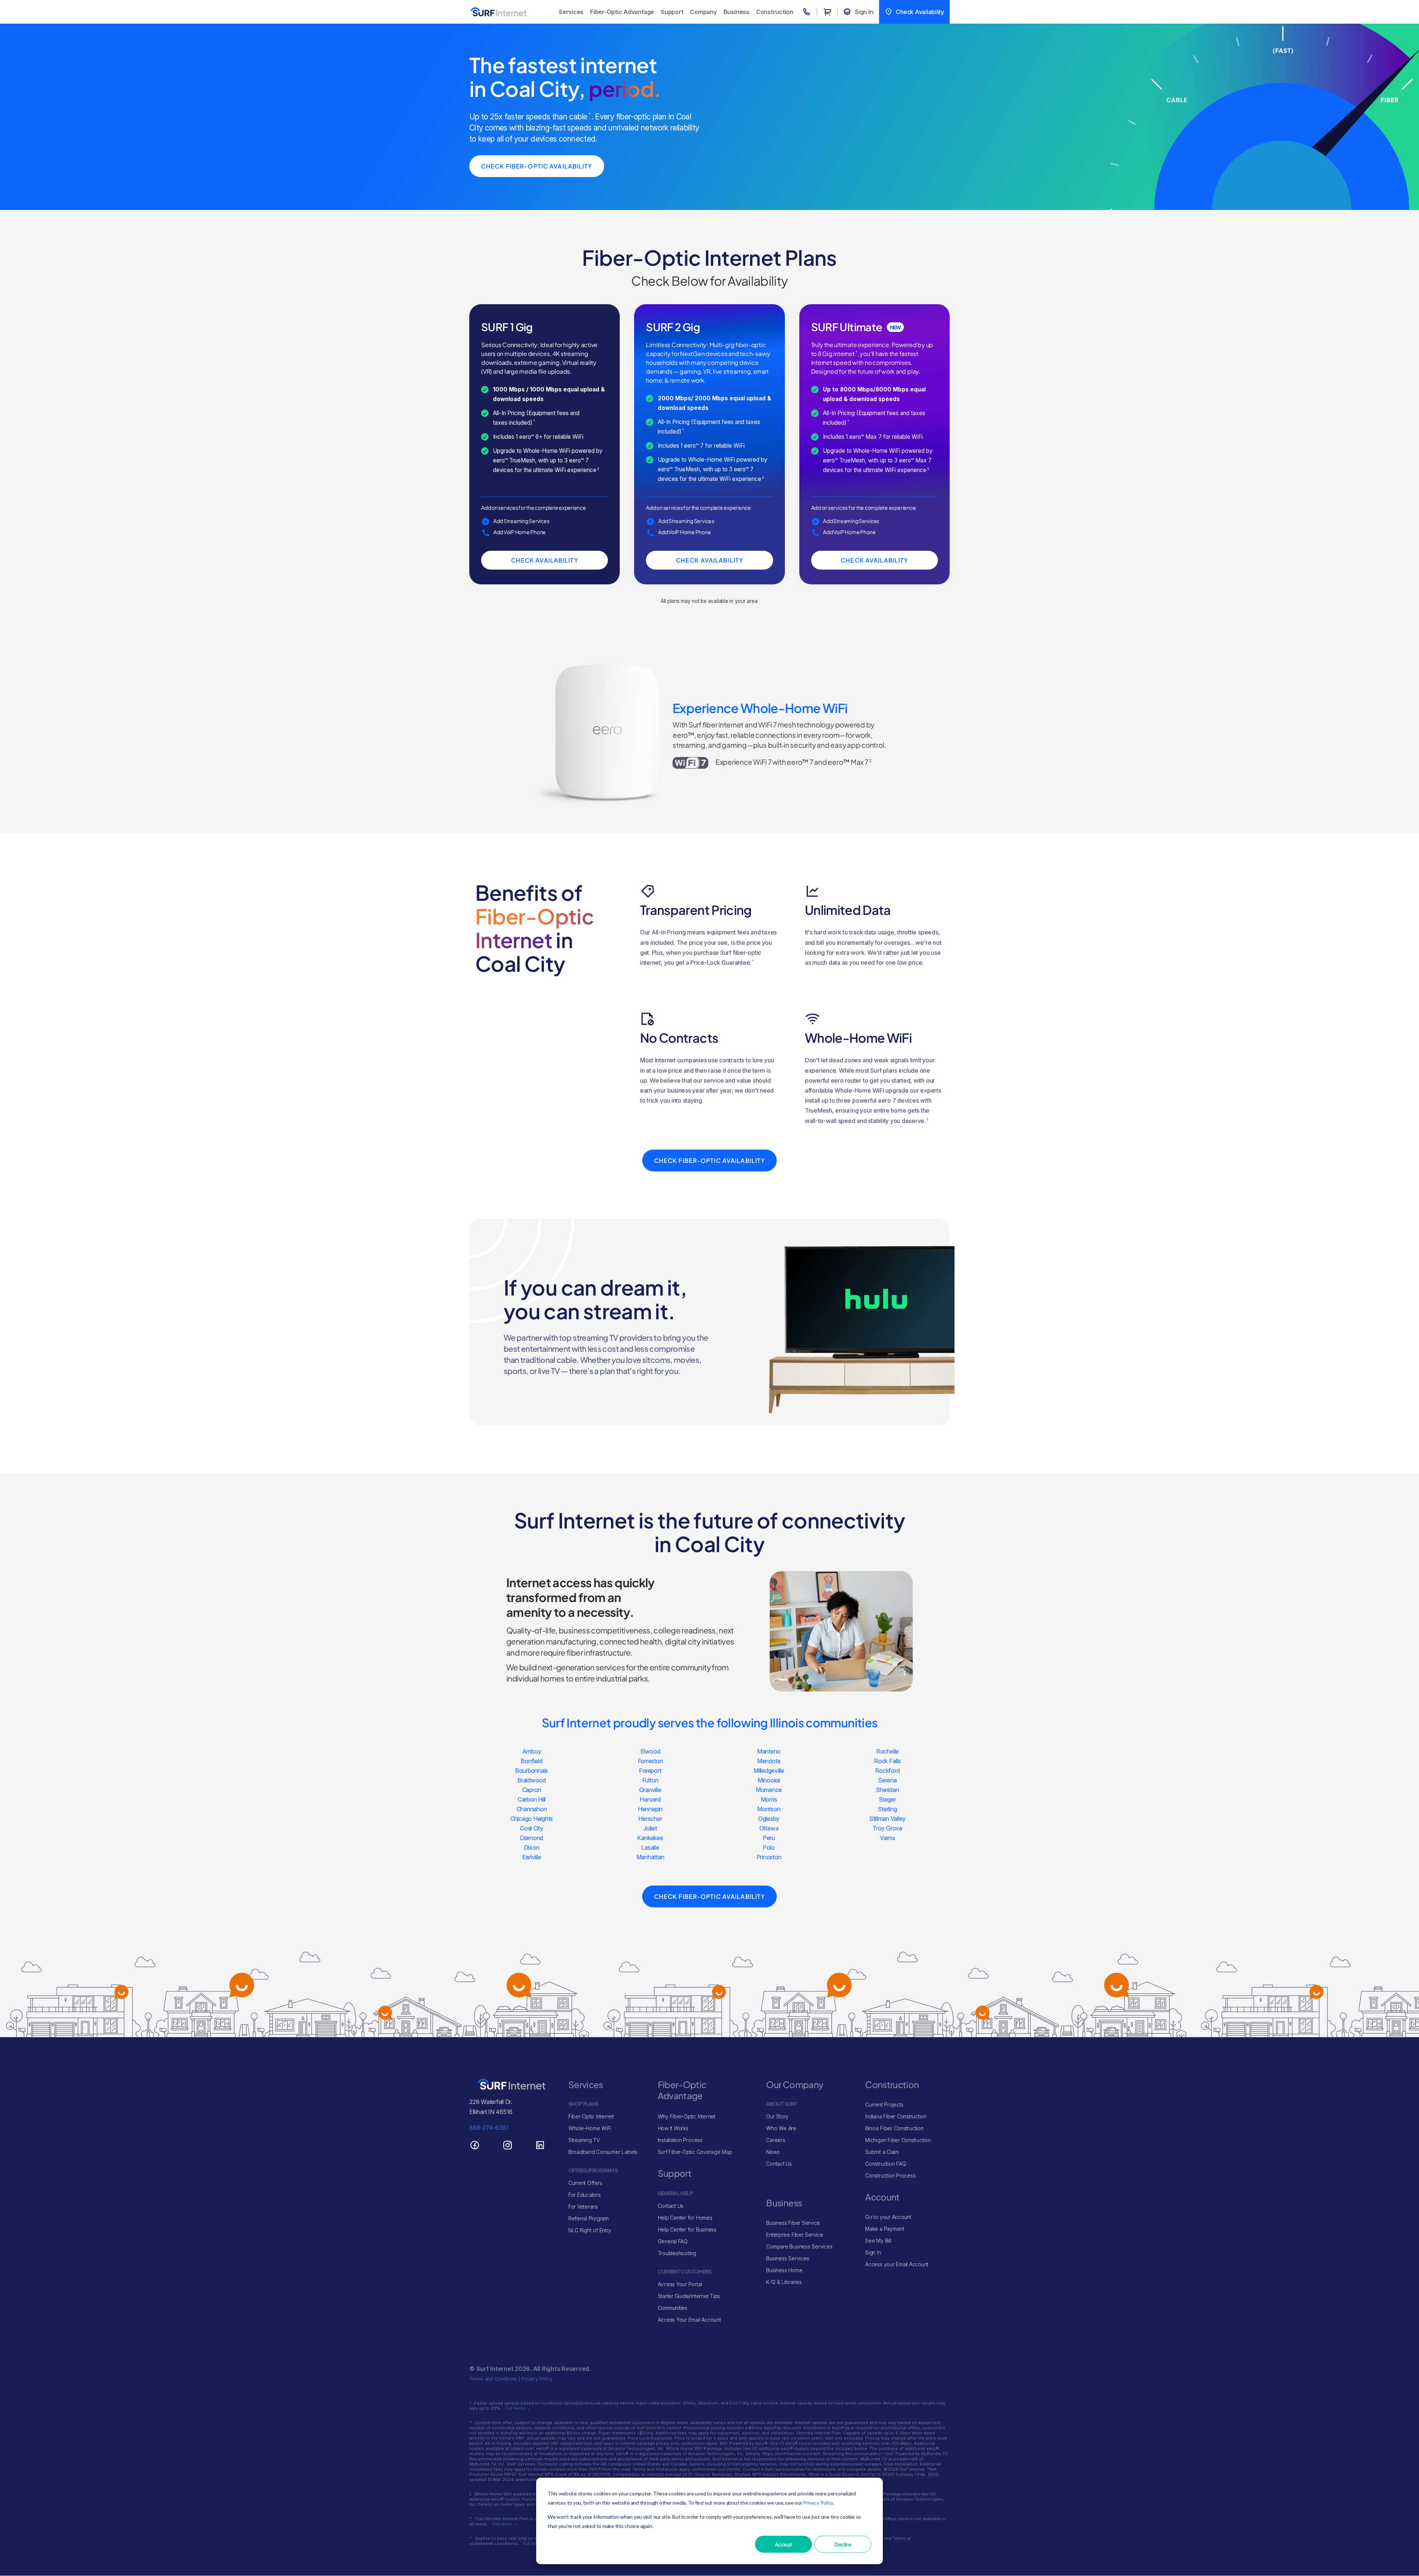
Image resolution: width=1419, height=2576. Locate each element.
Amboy (532, 1751)
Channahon (532, 1809)
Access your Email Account (897, 2264)
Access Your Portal (680, 2284)
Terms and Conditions (493, 2379)
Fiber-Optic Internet (591, 2116)
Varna (887, 1838)
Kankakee (650, 1838)
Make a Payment (885, 2229)
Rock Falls (887, 1761)
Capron (532, 1790)
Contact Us (671, 2206)
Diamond (532, 1838)
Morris (769, 1799)
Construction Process (890, 2175)
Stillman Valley (887, 1819)
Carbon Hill (532, 1799)
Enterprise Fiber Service (794, 2235)
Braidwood (532, 1780)
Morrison (769, 1809)
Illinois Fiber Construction (894, 2128)
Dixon (532, 1847)
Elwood (650, 1751)
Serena (887, 1780)
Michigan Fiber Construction (898, 2140)
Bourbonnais (532, 1771)
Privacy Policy (818, 2503)
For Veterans (583, 2207)
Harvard (650, 1799)
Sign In (873, 2252)
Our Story (777, 2116)
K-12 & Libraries (784, 2282)
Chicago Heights (532, 1819)
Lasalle (650, 1847)
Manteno (769, 1751)
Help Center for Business (687, 2229)
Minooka (769, 1780)
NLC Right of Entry (590, 2230)
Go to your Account (888, 2217)
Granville (650, 1790)
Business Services (787, 2258)
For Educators (585, 2195)
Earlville (532, 1857)
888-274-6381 (489, 2128)
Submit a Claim (882, 2152)
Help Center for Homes (685, 2218)
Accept (783, 2544)
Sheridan (887, 1790)
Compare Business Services (799, 2246)
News (773, 2152)
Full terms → (518, 2408)
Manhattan (650, 1857)
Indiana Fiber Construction (896, 2116)
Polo (769, 1847)
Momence (769, 1790)
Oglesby (769, 1819)
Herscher (650, 1819)
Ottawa (769, 1828)
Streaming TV (584, 2140)
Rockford (887, 1771)
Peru (769, 1838)
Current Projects (884, 2105)
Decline (843, 2544)
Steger (887, 1799)
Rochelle (887, 1751)
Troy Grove (887, 1828)
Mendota (769, 1761)
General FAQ (673, 2241)
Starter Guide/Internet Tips (689, 2296)
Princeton (769, 1857)
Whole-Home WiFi (590, 2128)
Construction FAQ (885, 2164)
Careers (775, 2140)
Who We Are (781, 2128)
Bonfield (531, 1761)
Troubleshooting (677, 2253)
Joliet (650, 1828)
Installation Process (680, 2140)
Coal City (532, 1828)
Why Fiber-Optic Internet (687, 2116)
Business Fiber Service (793, 2223)
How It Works (673, 2128)
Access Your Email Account (689, 2320)
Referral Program (588, 2218)
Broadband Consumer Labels (603, 2152)
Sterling (887, 1809)
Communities (673, 2308)
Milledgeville (769, 1771)
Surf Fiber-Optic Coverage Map (695, 2152)
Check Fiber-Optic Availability (537, 166)
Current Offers (585, 2183)
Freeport (650, 1771)
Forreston (650, 1761)
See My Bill (878, 2241)
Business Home (784, 2270)
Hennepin (650, 1809)
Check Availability (545, 560)
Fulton (650, 1780)
